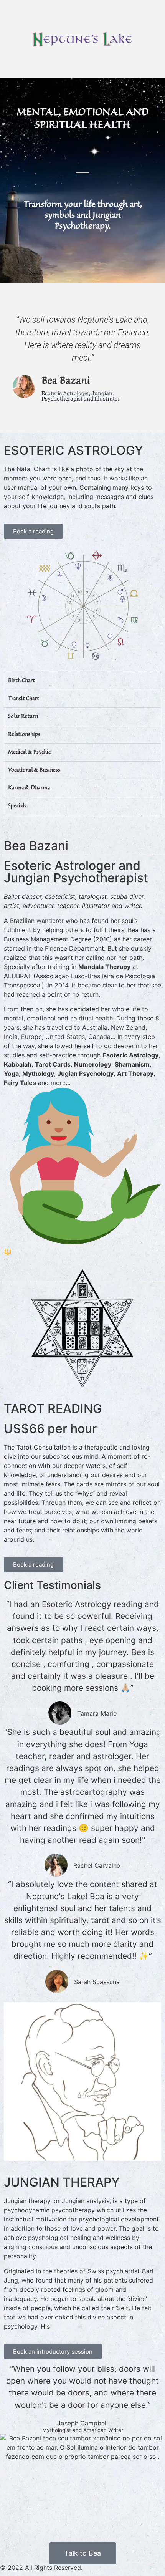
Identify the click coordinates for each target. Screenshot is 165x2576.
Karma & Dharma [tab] (29, 788)
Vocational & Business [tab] (34, 770)
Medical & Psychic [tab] (29, 752)
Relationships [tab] (24, 735)
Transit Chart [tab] (24, 699)
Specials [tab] (17, 806)
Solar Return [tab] (23, 716)
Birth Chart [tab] (21, 681)
